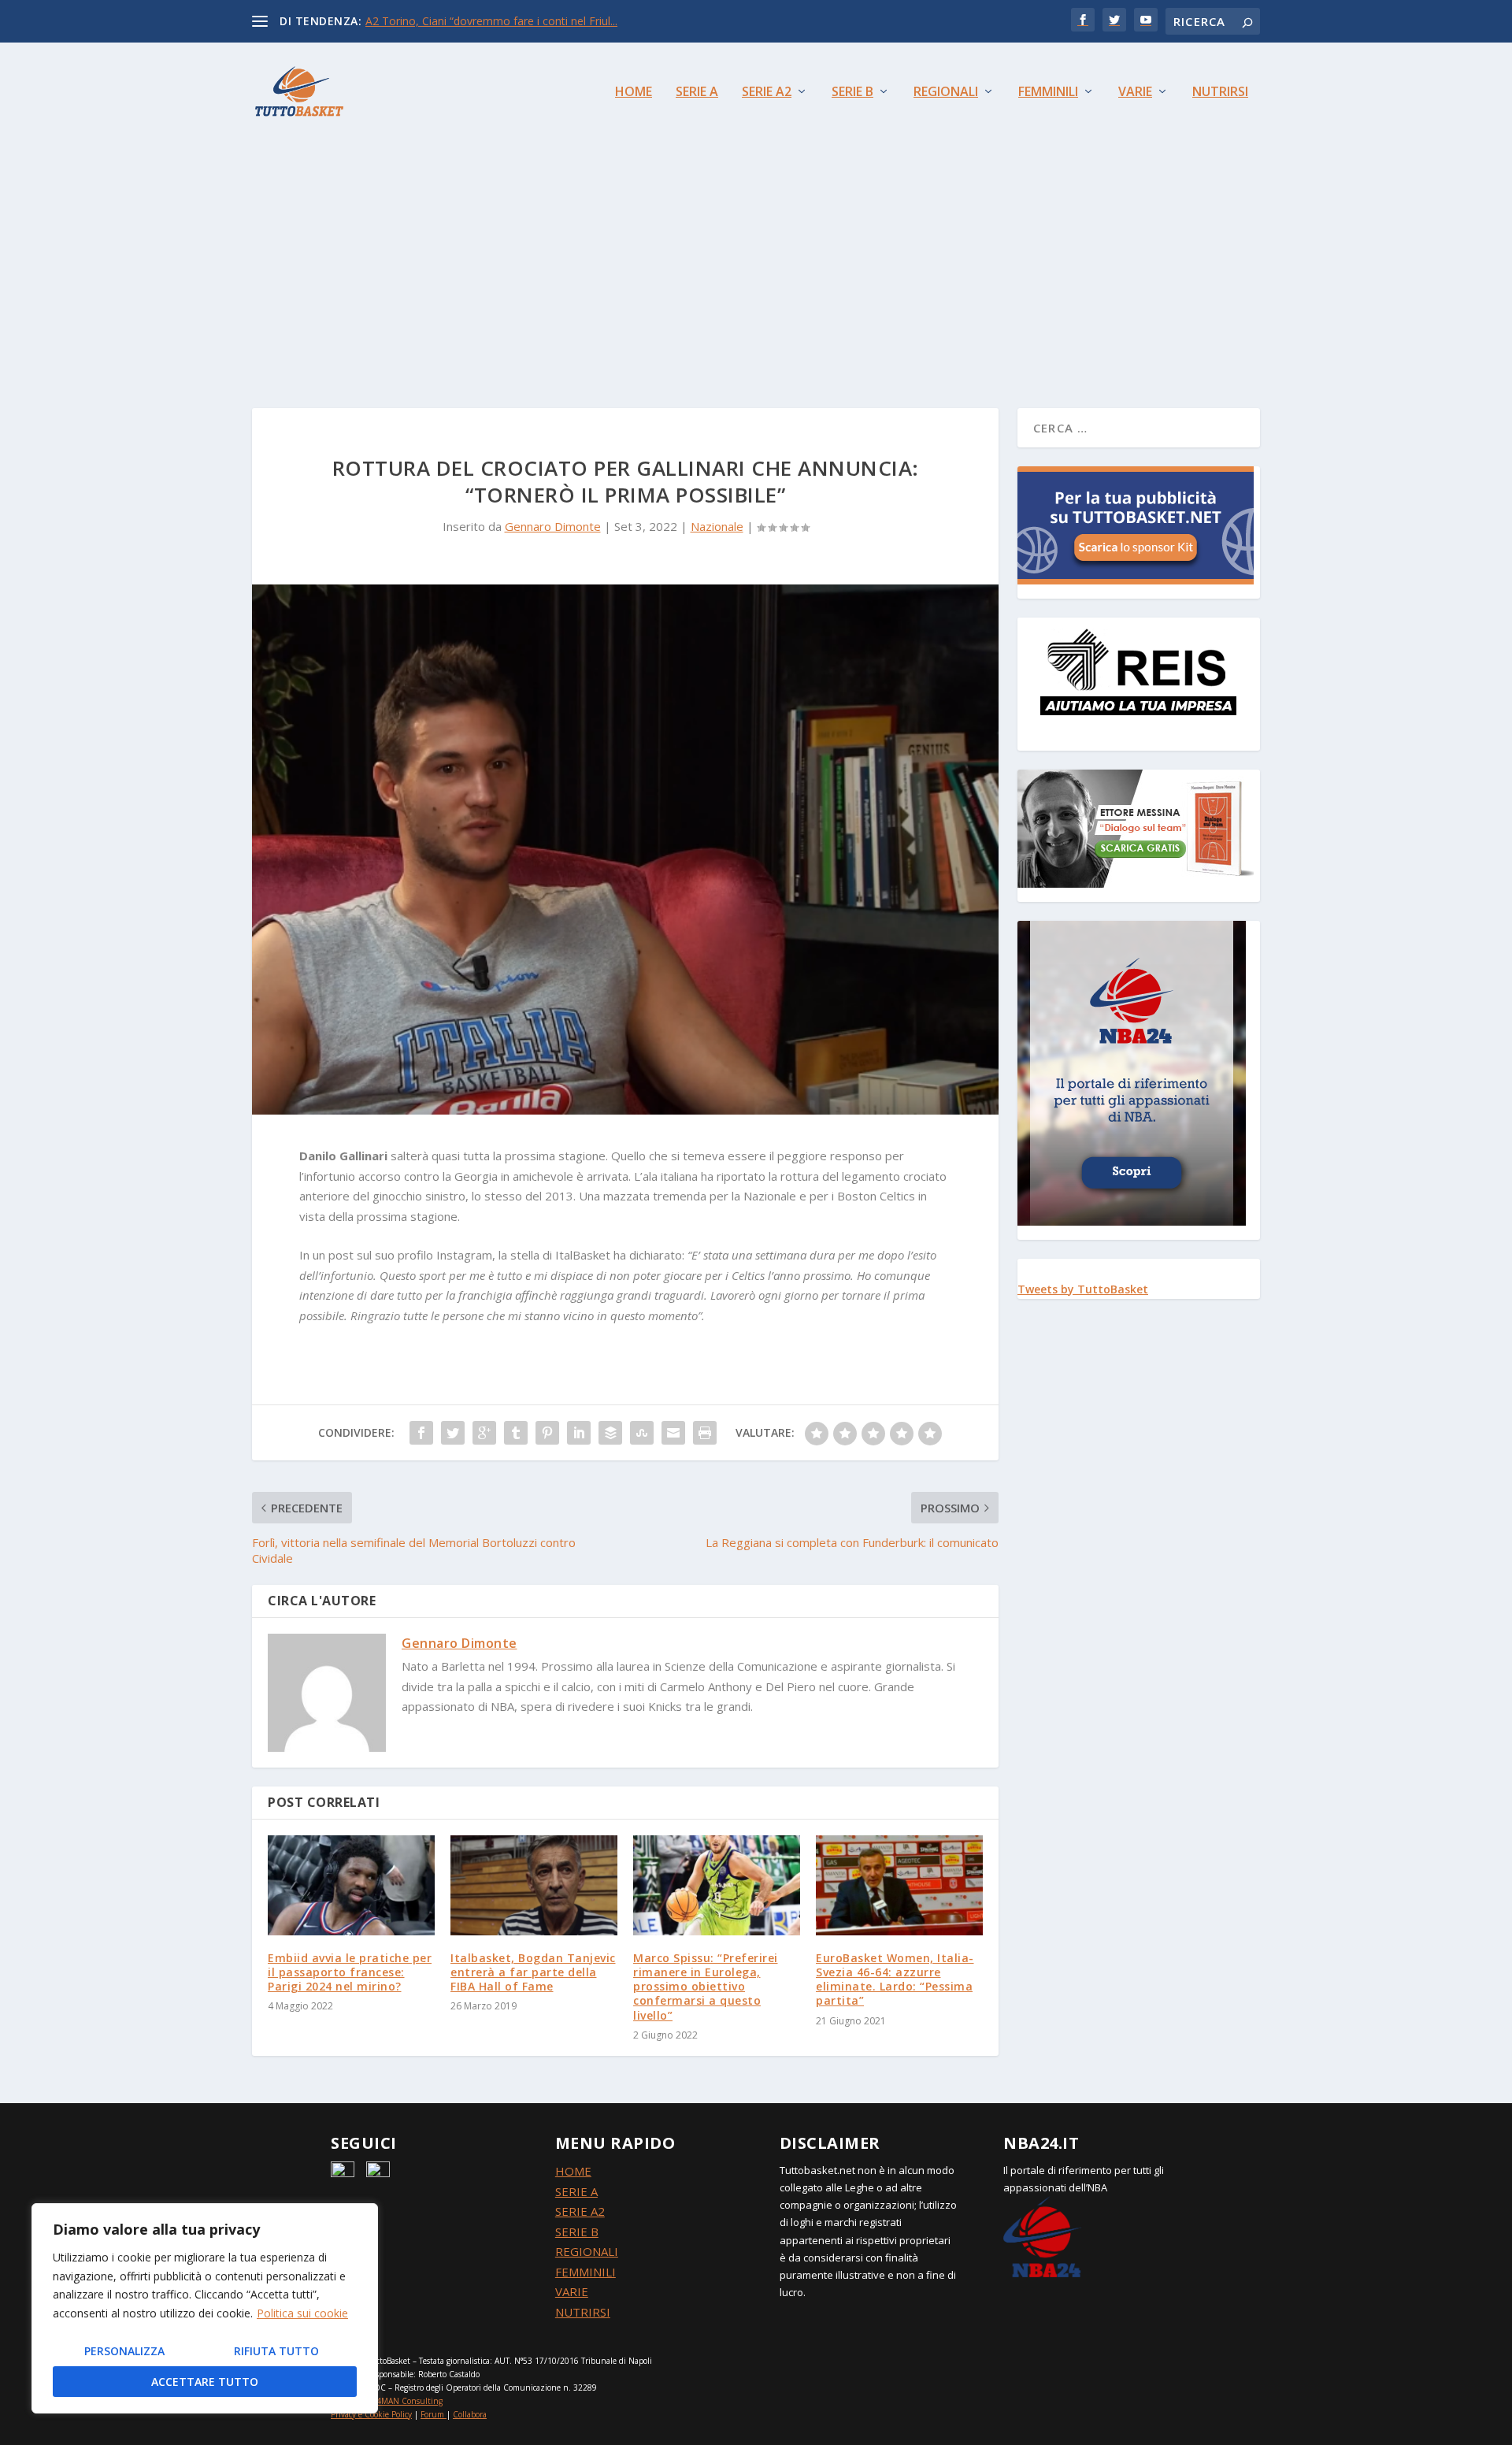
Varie (1135, 93)
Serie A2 (767, 93)
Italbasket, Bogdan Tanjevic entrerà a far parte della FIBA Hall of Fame (533, 1972)
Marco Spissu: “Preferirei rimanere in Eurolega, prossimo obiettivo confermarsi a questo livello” (706, 1987)
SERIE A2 (580, 2211)
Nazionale (717, 526)
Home (634, 93)
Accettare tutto (205, 2382)
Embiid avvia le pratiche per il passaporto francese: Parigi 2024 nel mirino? (350, 1972)
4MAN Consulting (409, 2401)
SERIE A (576, 2191)
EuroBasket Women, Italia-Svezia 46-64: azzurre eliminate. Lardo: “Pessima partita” (895, 1979)
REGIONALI (587, 2251)
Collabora (470, 2414)
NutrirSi (1220, 93)
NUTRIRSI (583, 2312)
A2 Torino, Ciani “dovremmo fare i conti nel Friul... (491, 21)
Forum (432, 2414)
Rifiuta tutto (276, 2351)
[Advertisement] (756, 258)
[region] (205, 2308)
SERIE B (577, 2232)
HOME (573, 2171)
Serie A (697, 93)
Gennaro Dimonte (553, 526)
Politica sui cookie (302, 2313)
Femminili (1048, 93)
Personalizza (124, 2351)
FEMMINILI (586, 2272)
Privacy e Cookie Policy (371, 2414)
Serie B (852, 93)
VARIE (572, 2291)
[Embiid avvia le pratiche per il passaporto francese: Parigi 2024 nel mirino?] (351, 1885)
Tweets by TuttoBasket (1083, 1289)
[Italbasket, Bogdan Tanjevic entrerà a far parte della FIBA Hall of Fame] (534, 1885)
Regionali (946, 93)
